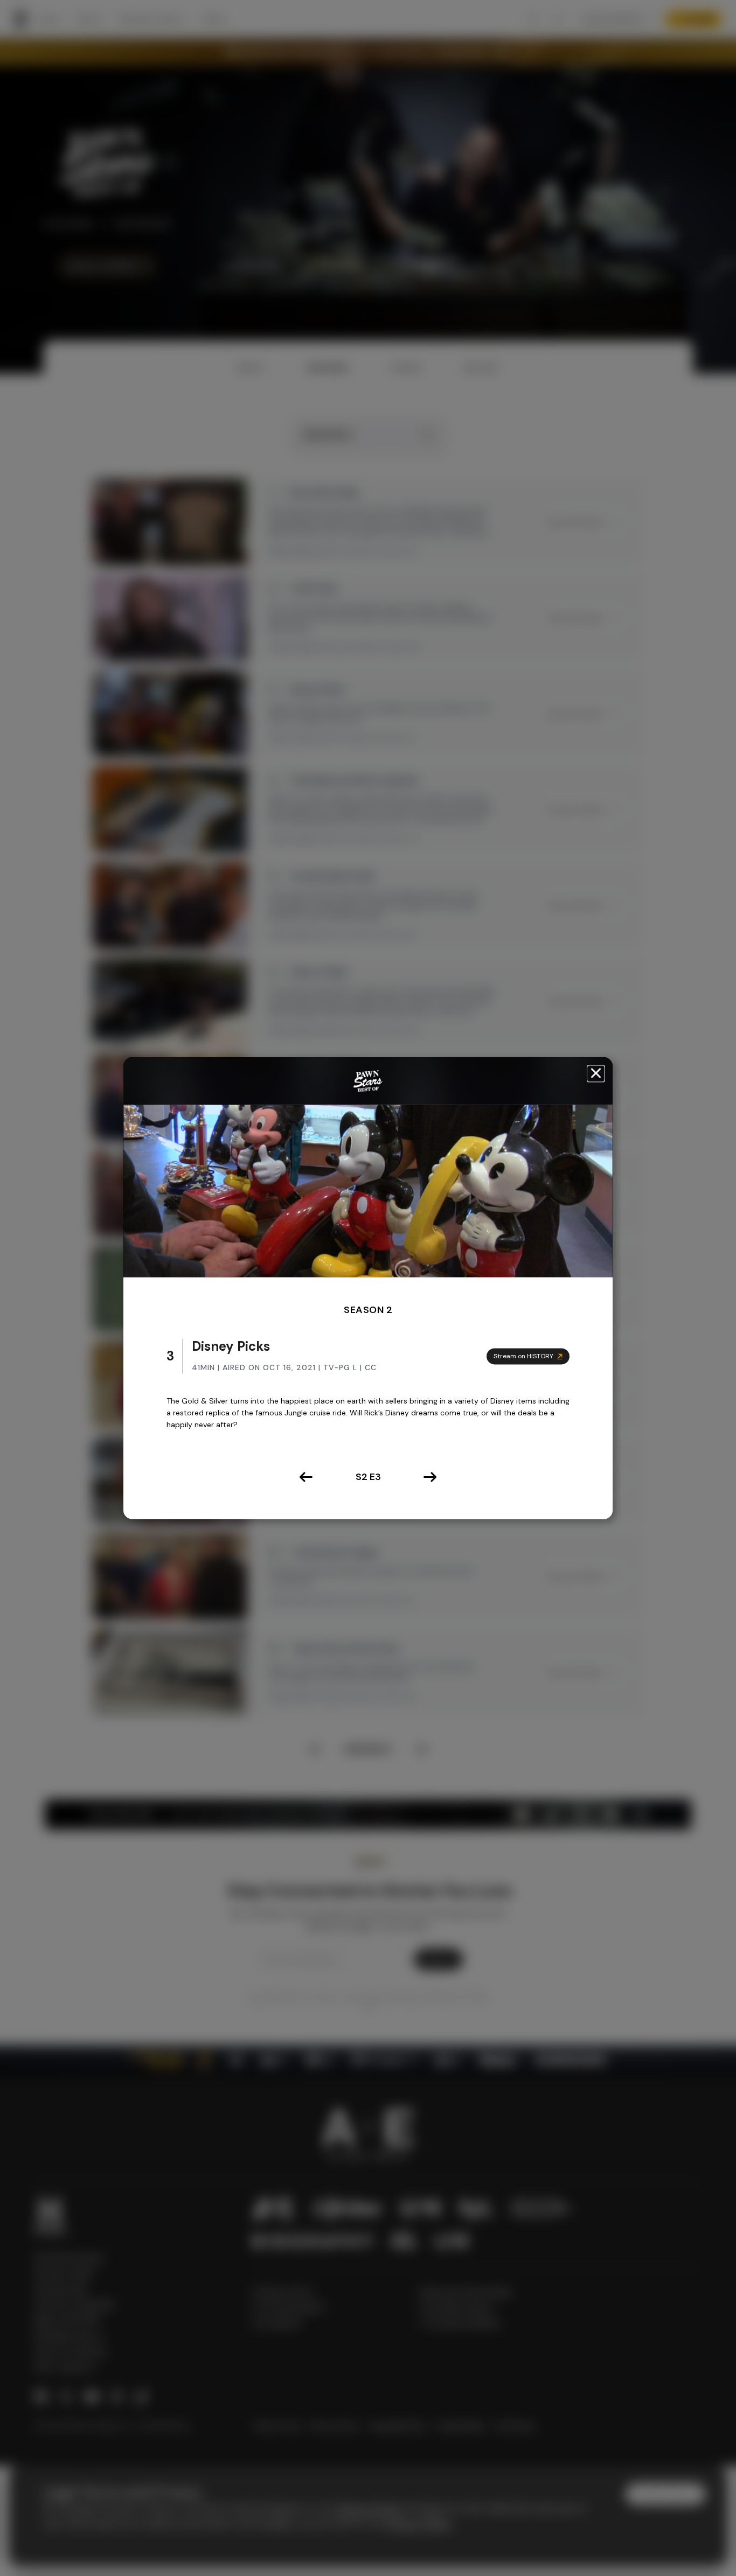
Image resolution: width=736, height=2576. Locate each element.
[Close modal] (596, 1074)
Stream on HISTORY (523, 1356)
